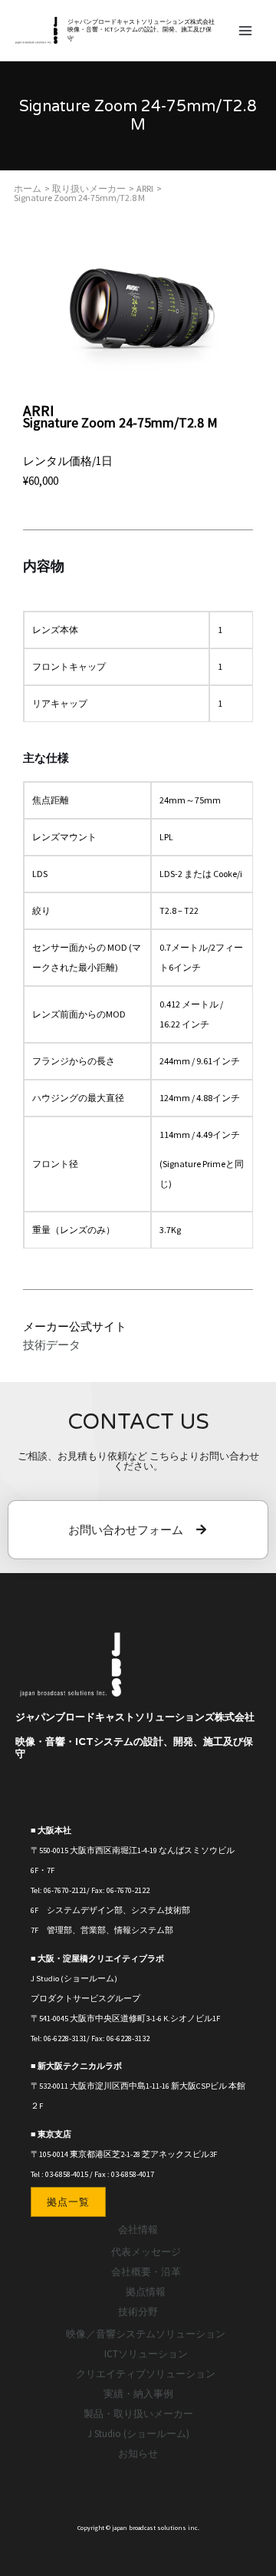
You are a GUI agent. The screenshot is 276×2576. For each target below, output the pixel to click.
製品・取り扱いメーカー (138, 2414)
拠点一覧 (68, 2202)
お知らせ (138, 2454)
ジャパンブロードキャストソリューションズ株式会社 (141, 21)
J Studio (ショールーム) (138, 2434)
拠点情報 (146, 2292)
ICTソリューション (146, 2354)
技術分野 (138, 2312)
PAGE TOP (251, 2485)
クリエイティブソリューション (146, 2374)
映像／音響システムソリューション (146, 2334)
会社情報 (138, 2230)
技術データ (52, 1345)
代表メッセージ (146, 2252)
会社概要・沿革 (146, 2272)
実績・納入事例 (138, 2394)
